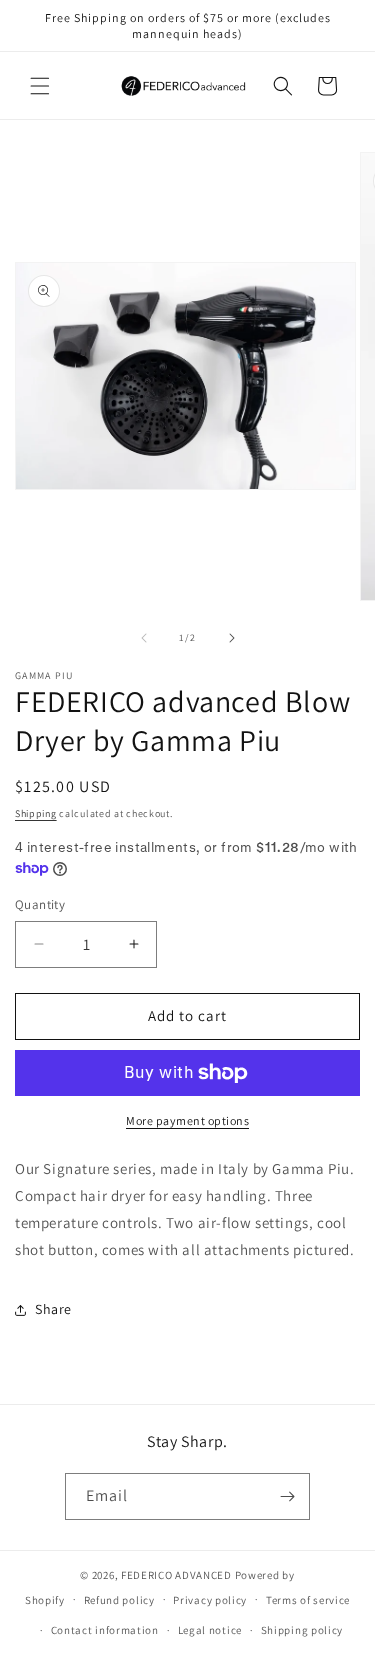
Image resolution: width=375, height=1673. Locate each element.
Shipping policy (302, 1630)
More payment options (187, 1120)
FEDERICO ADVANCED (176, 1575)
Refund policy (119, 1600)
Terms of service (308, 1600)
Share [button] (53, 1309)
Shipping (36, 813)
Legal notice (210, 1630)
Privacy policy (210, 1600)
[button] (40, 86)
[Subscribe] (287, 1496)
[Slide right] (232, 638)
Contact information (105, 1630)
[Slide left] (144, 638)
